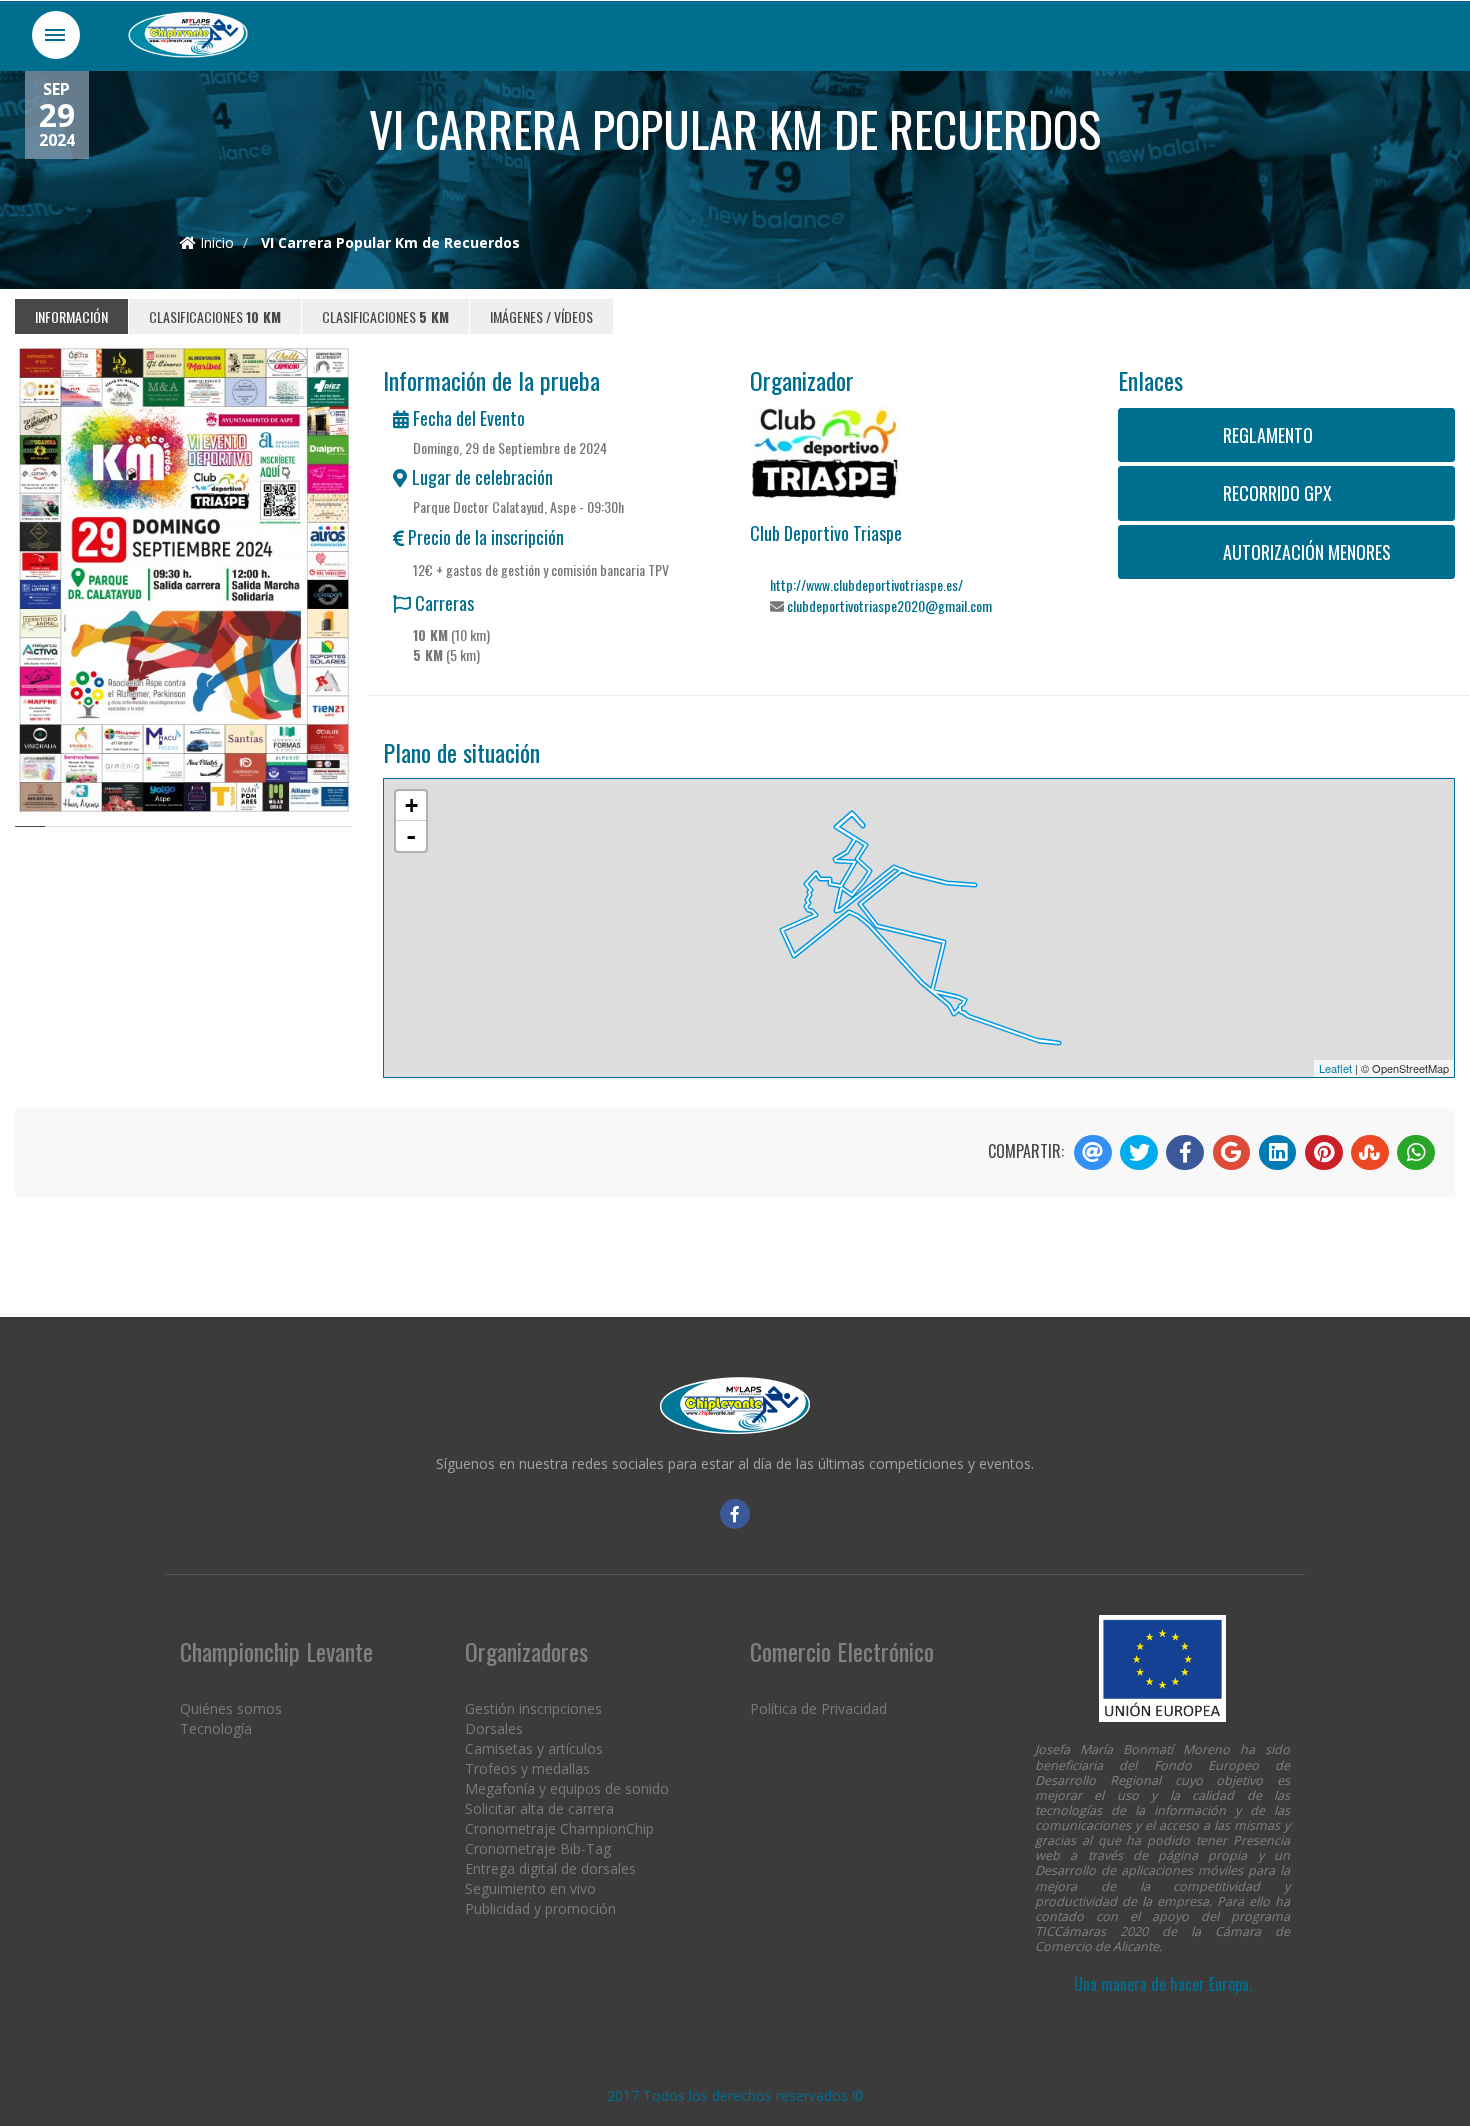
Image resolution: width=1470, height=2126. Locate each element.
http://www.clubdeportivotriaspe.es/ (866, 584)
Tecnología (216, 1728)
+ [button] (411, 805)
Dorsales (494, 1728)
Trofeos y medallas (527, 1768)
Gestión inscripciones (533, 1708)
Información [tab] (71, 316)
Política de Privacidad (818, 1708)
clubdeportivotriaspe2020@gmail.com (889, 605)
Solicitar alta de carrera (539, 1808)
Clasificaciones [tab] (215, 316)
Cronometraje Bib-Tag (538, 1848)
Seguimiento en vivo (530, 1888)
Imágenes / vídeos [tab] (541, 316)
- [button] (411, 836)
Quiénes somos (231, 1708)
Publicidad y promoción (540, 1908)
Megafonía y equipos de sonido (567, 1788)
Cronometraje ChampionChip (559, 1828)
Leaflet (1335, 1068)
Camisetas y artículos (534, 1748)
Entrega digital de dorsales (550, 1868)
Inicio (215, 242)
